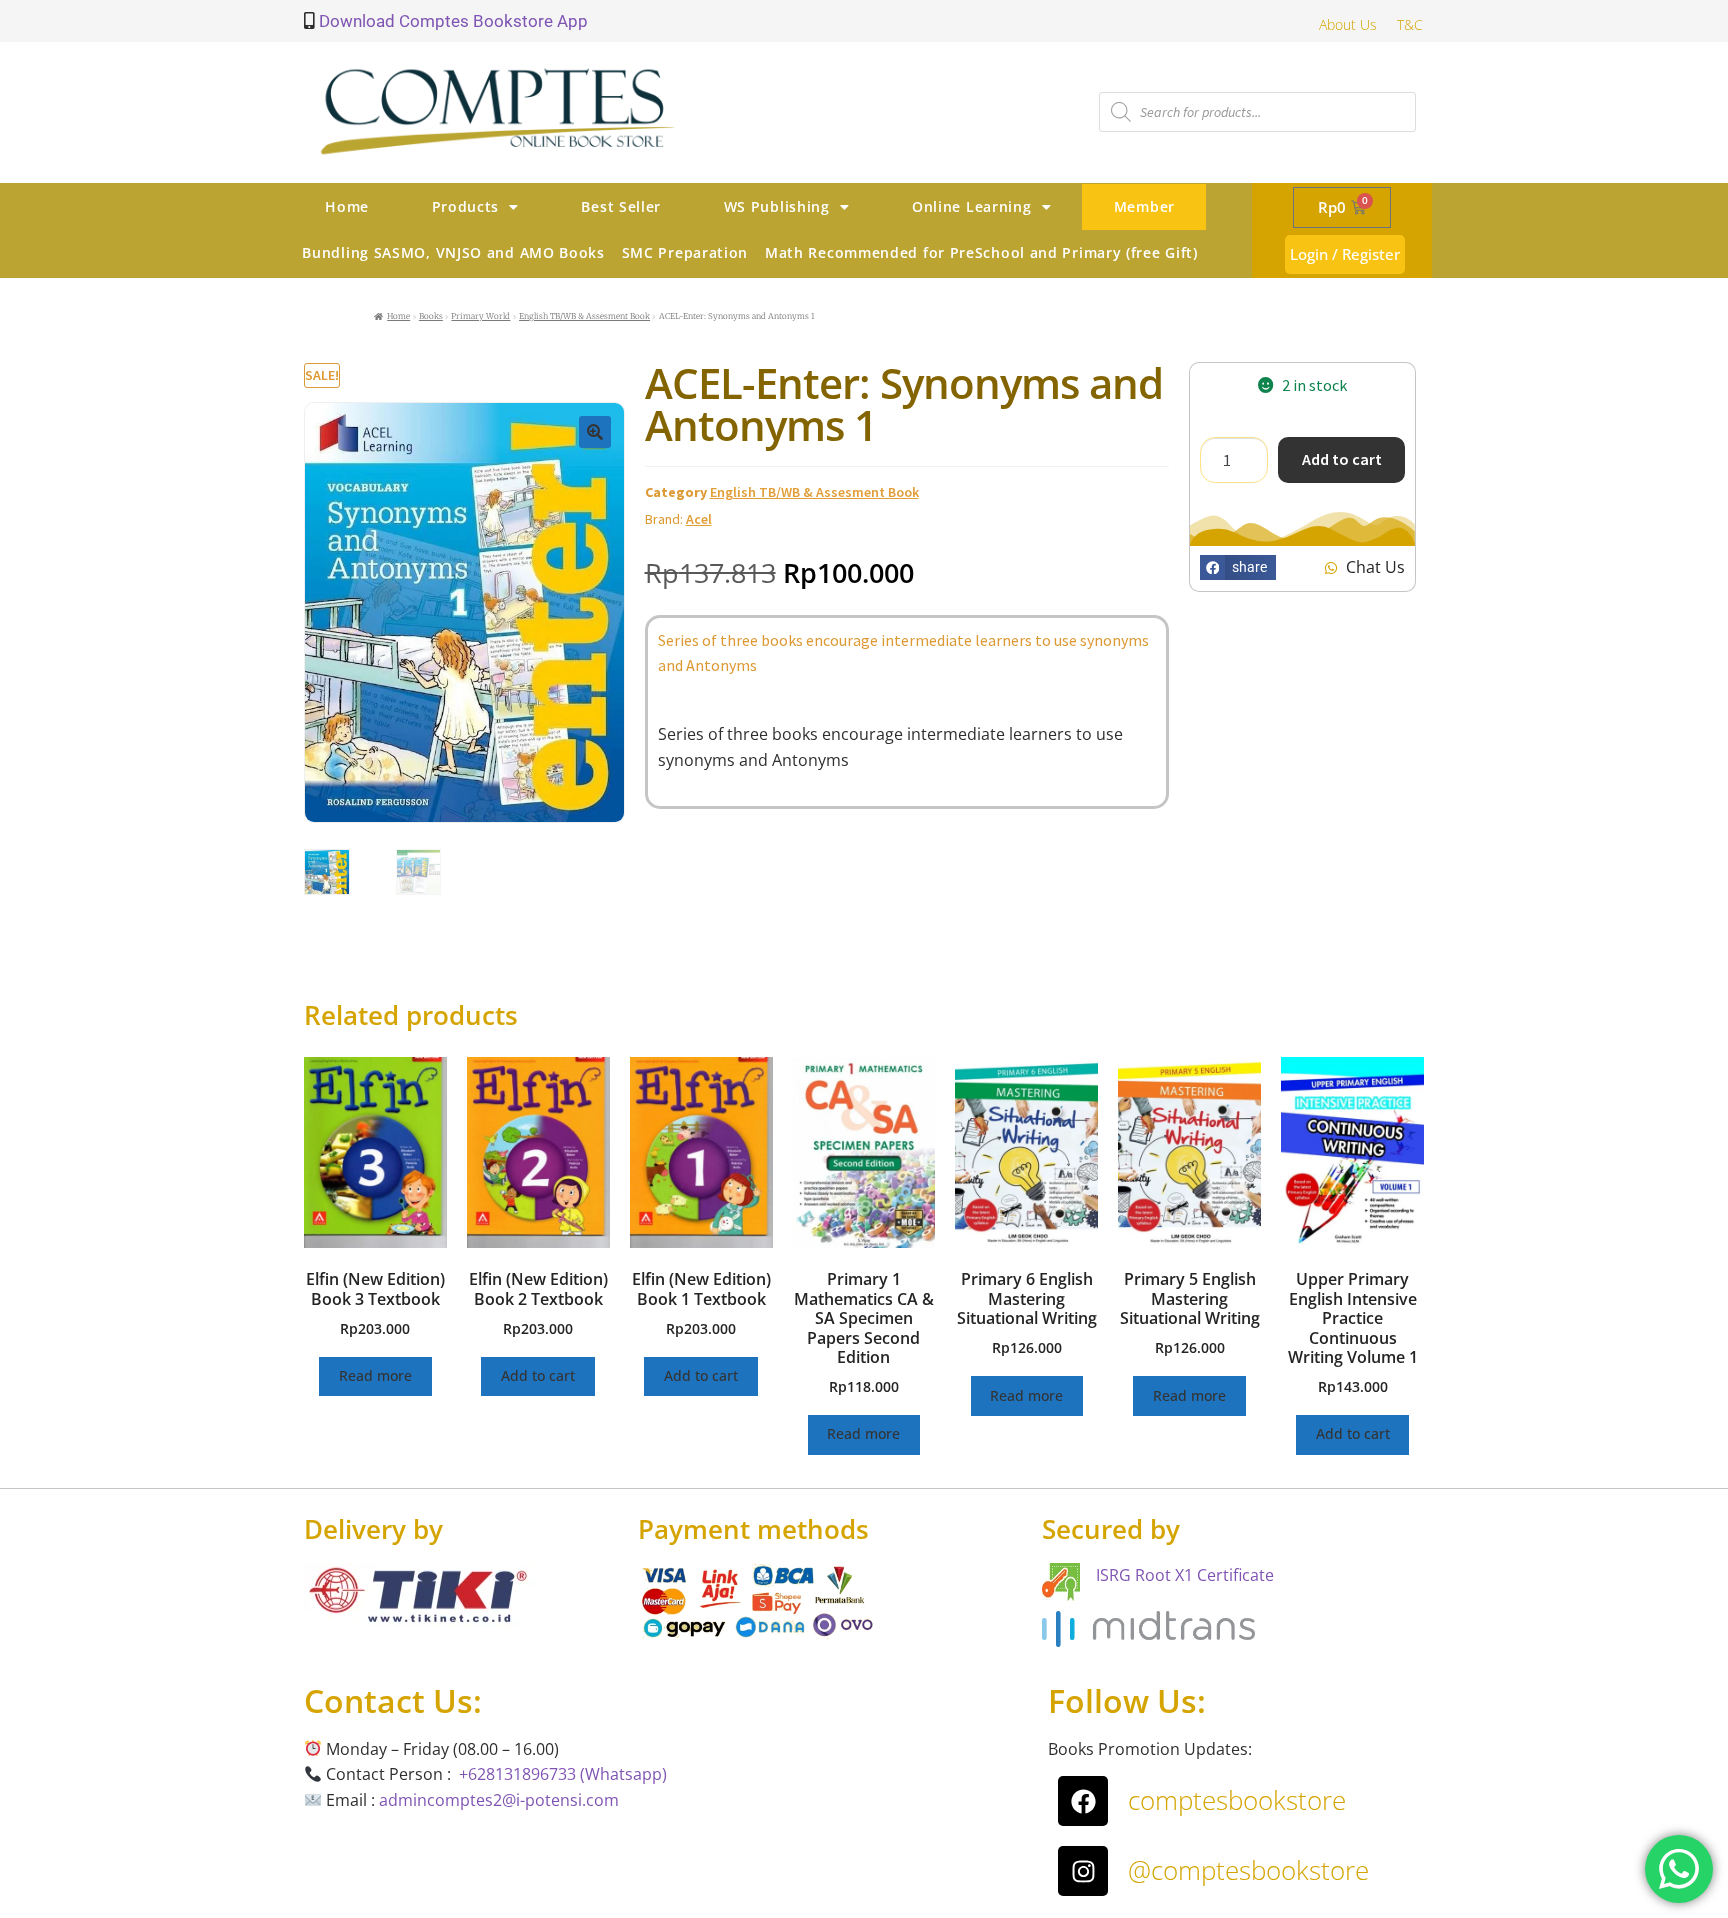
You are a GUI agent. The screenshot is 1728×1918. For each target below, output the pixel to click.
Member (1144, 206)
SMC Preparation (685, 252)
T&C (1410, 24)
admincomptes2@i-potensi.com (499, 1800)
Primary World (480, 316)
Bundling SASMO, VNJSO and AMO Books (453, 252)
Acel (699, 519)
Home (347, 206)
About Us (1348, 24)
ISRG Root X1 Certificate (1185, 1575)
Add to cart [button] (538, 1375)
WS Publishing (777, 206)
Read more (375, 1375)
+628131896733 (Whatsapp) (563, 1774)
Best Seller (621, 206)
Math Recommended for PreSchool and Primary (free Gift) (981, 252)
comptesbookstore (1237, 1800)
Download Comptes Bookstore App (451, 21)
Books (431, 316)
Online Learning (972, 206)
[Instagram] (1083, 1871)
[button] (595, 432)
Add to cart (1342, 459)
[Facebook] (1083, 1801)
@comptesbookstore (1248, 1870)
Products (466, 206)
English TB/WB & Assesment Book (584, 316)
